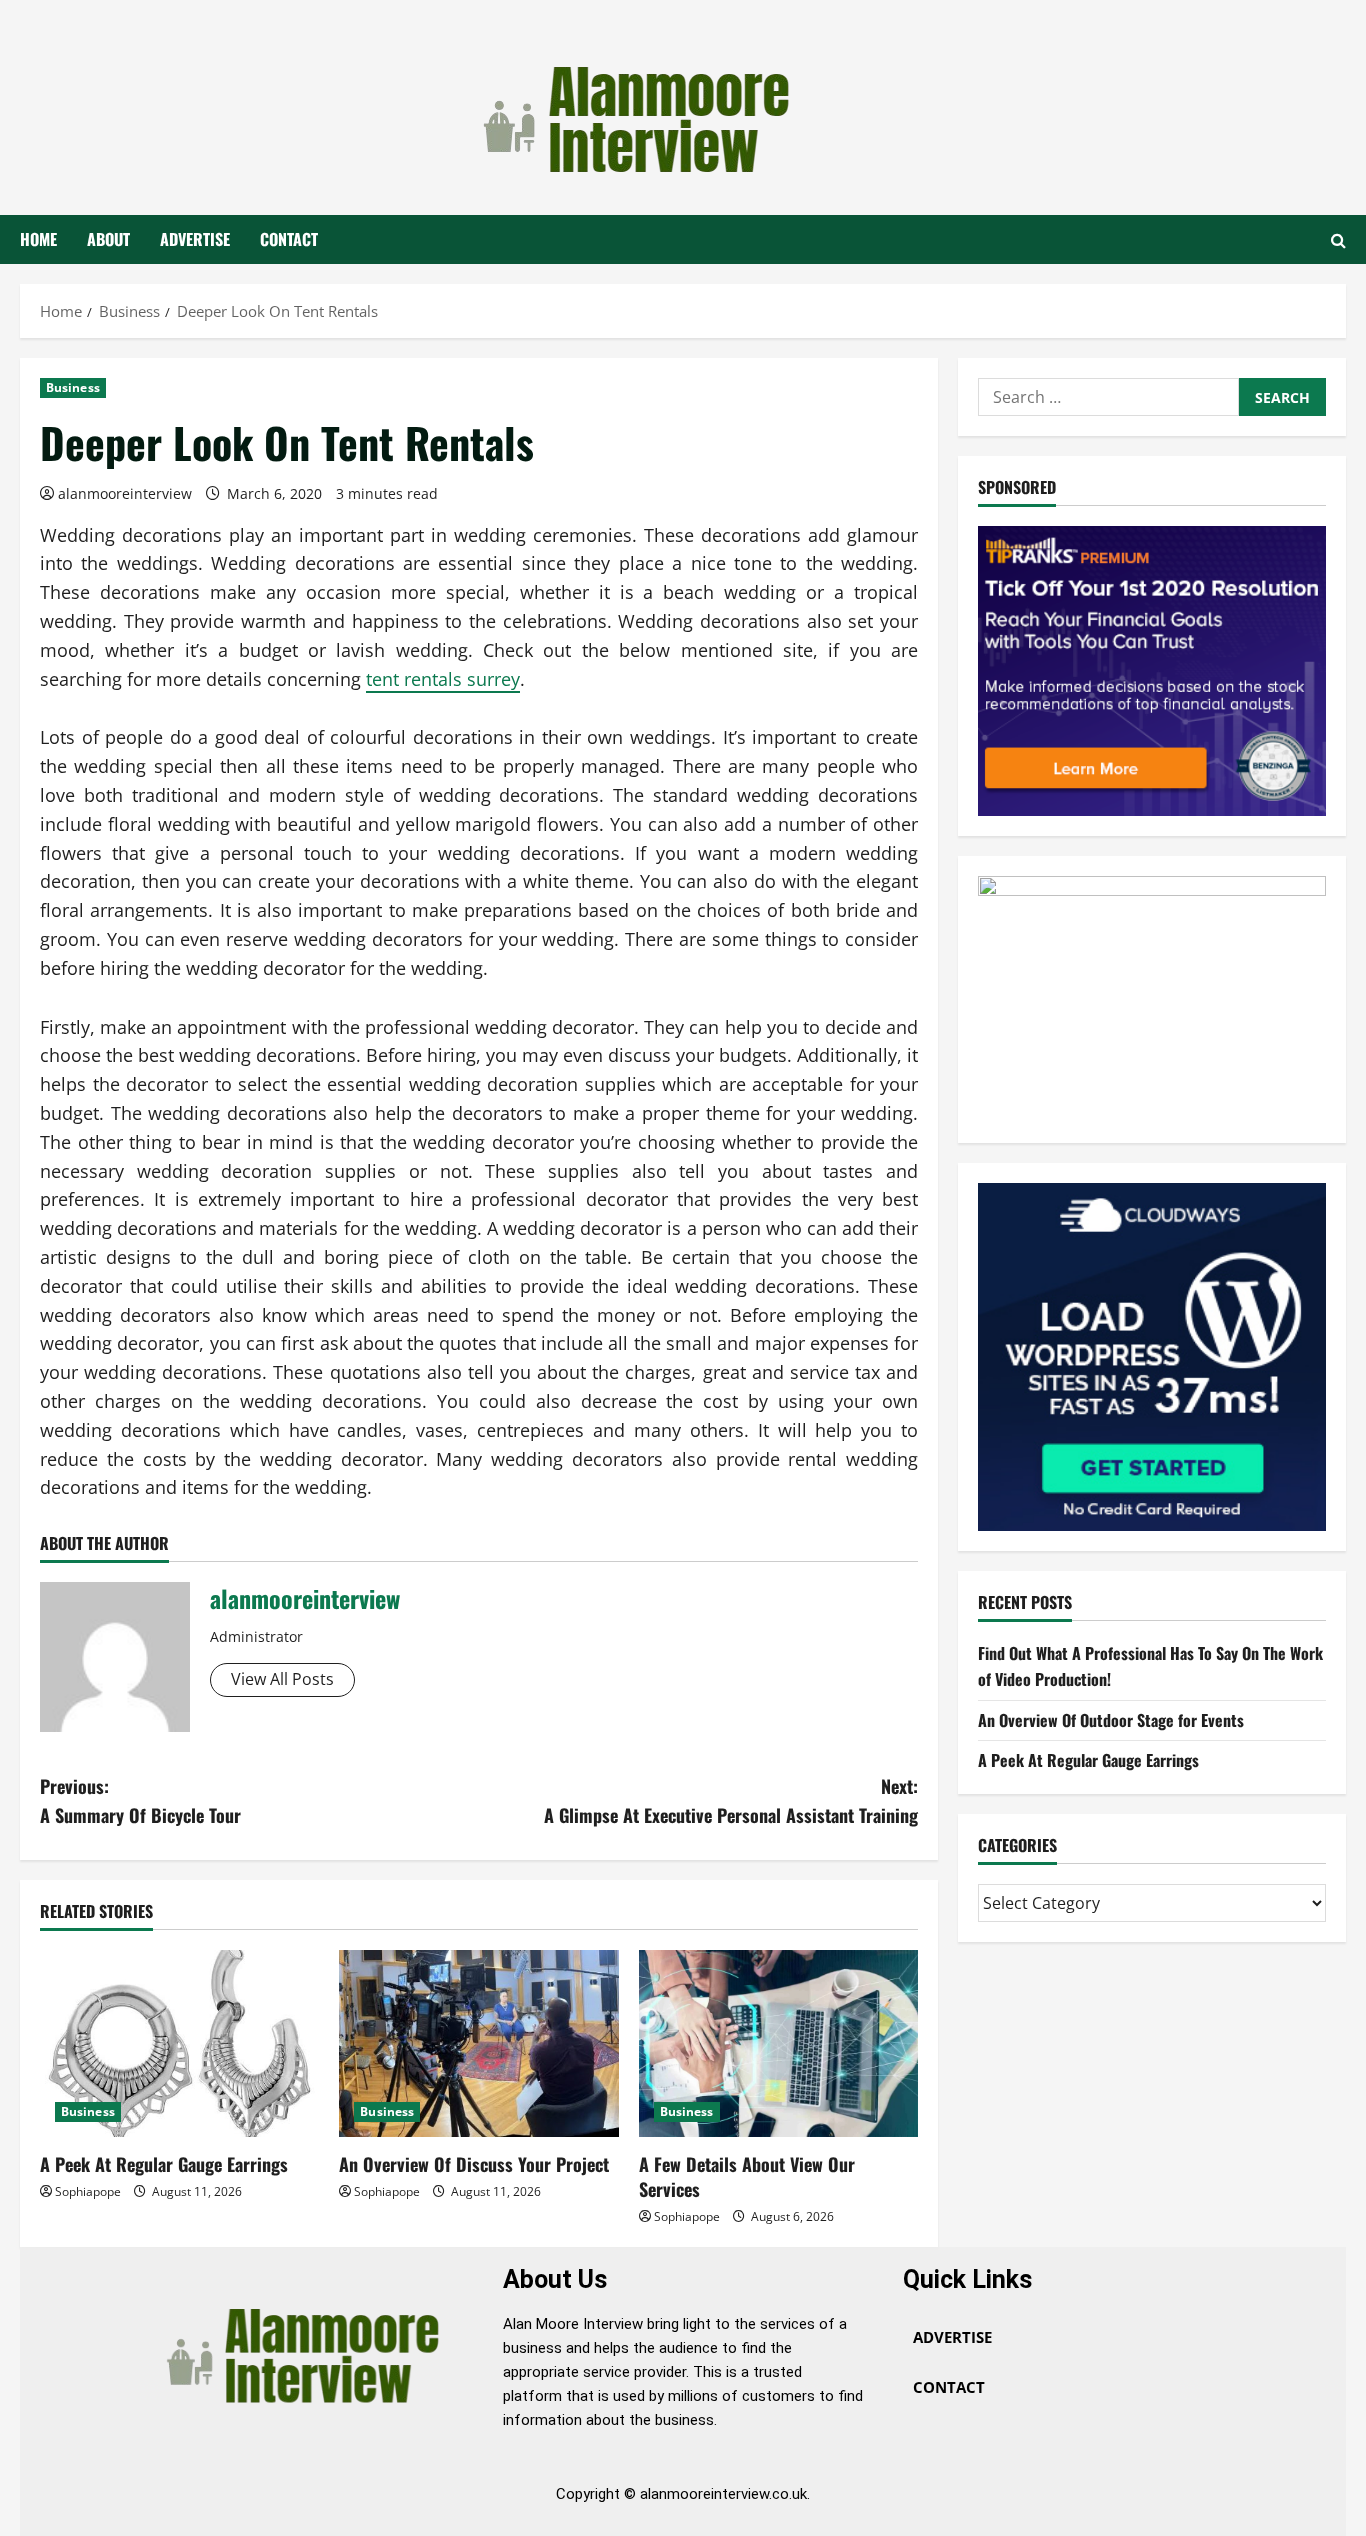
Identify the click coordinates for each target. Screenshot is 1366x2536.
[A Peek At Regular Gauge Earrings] (179, 2043)
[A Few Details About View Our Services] (778, 2043)
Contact (289, 239)
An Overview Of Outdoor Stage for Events (1111, 1720)
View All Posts (282, 1679)
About (108, 239)
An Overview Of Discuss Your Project (474, 2164)
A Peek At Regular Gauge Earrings (164, 2164)
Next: (731, 1800)
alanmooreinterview (125, 493)
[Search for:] (1108, 397)
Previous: (140, 1800)
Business (73, 387)
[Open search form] (1338, 240)
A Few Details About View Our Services (747, 2176)
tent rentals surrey (443, 679)
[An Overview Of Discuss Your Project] (478, 2043)
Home (38, 239)
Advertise (195, 239)
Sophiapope (88, 2191)
